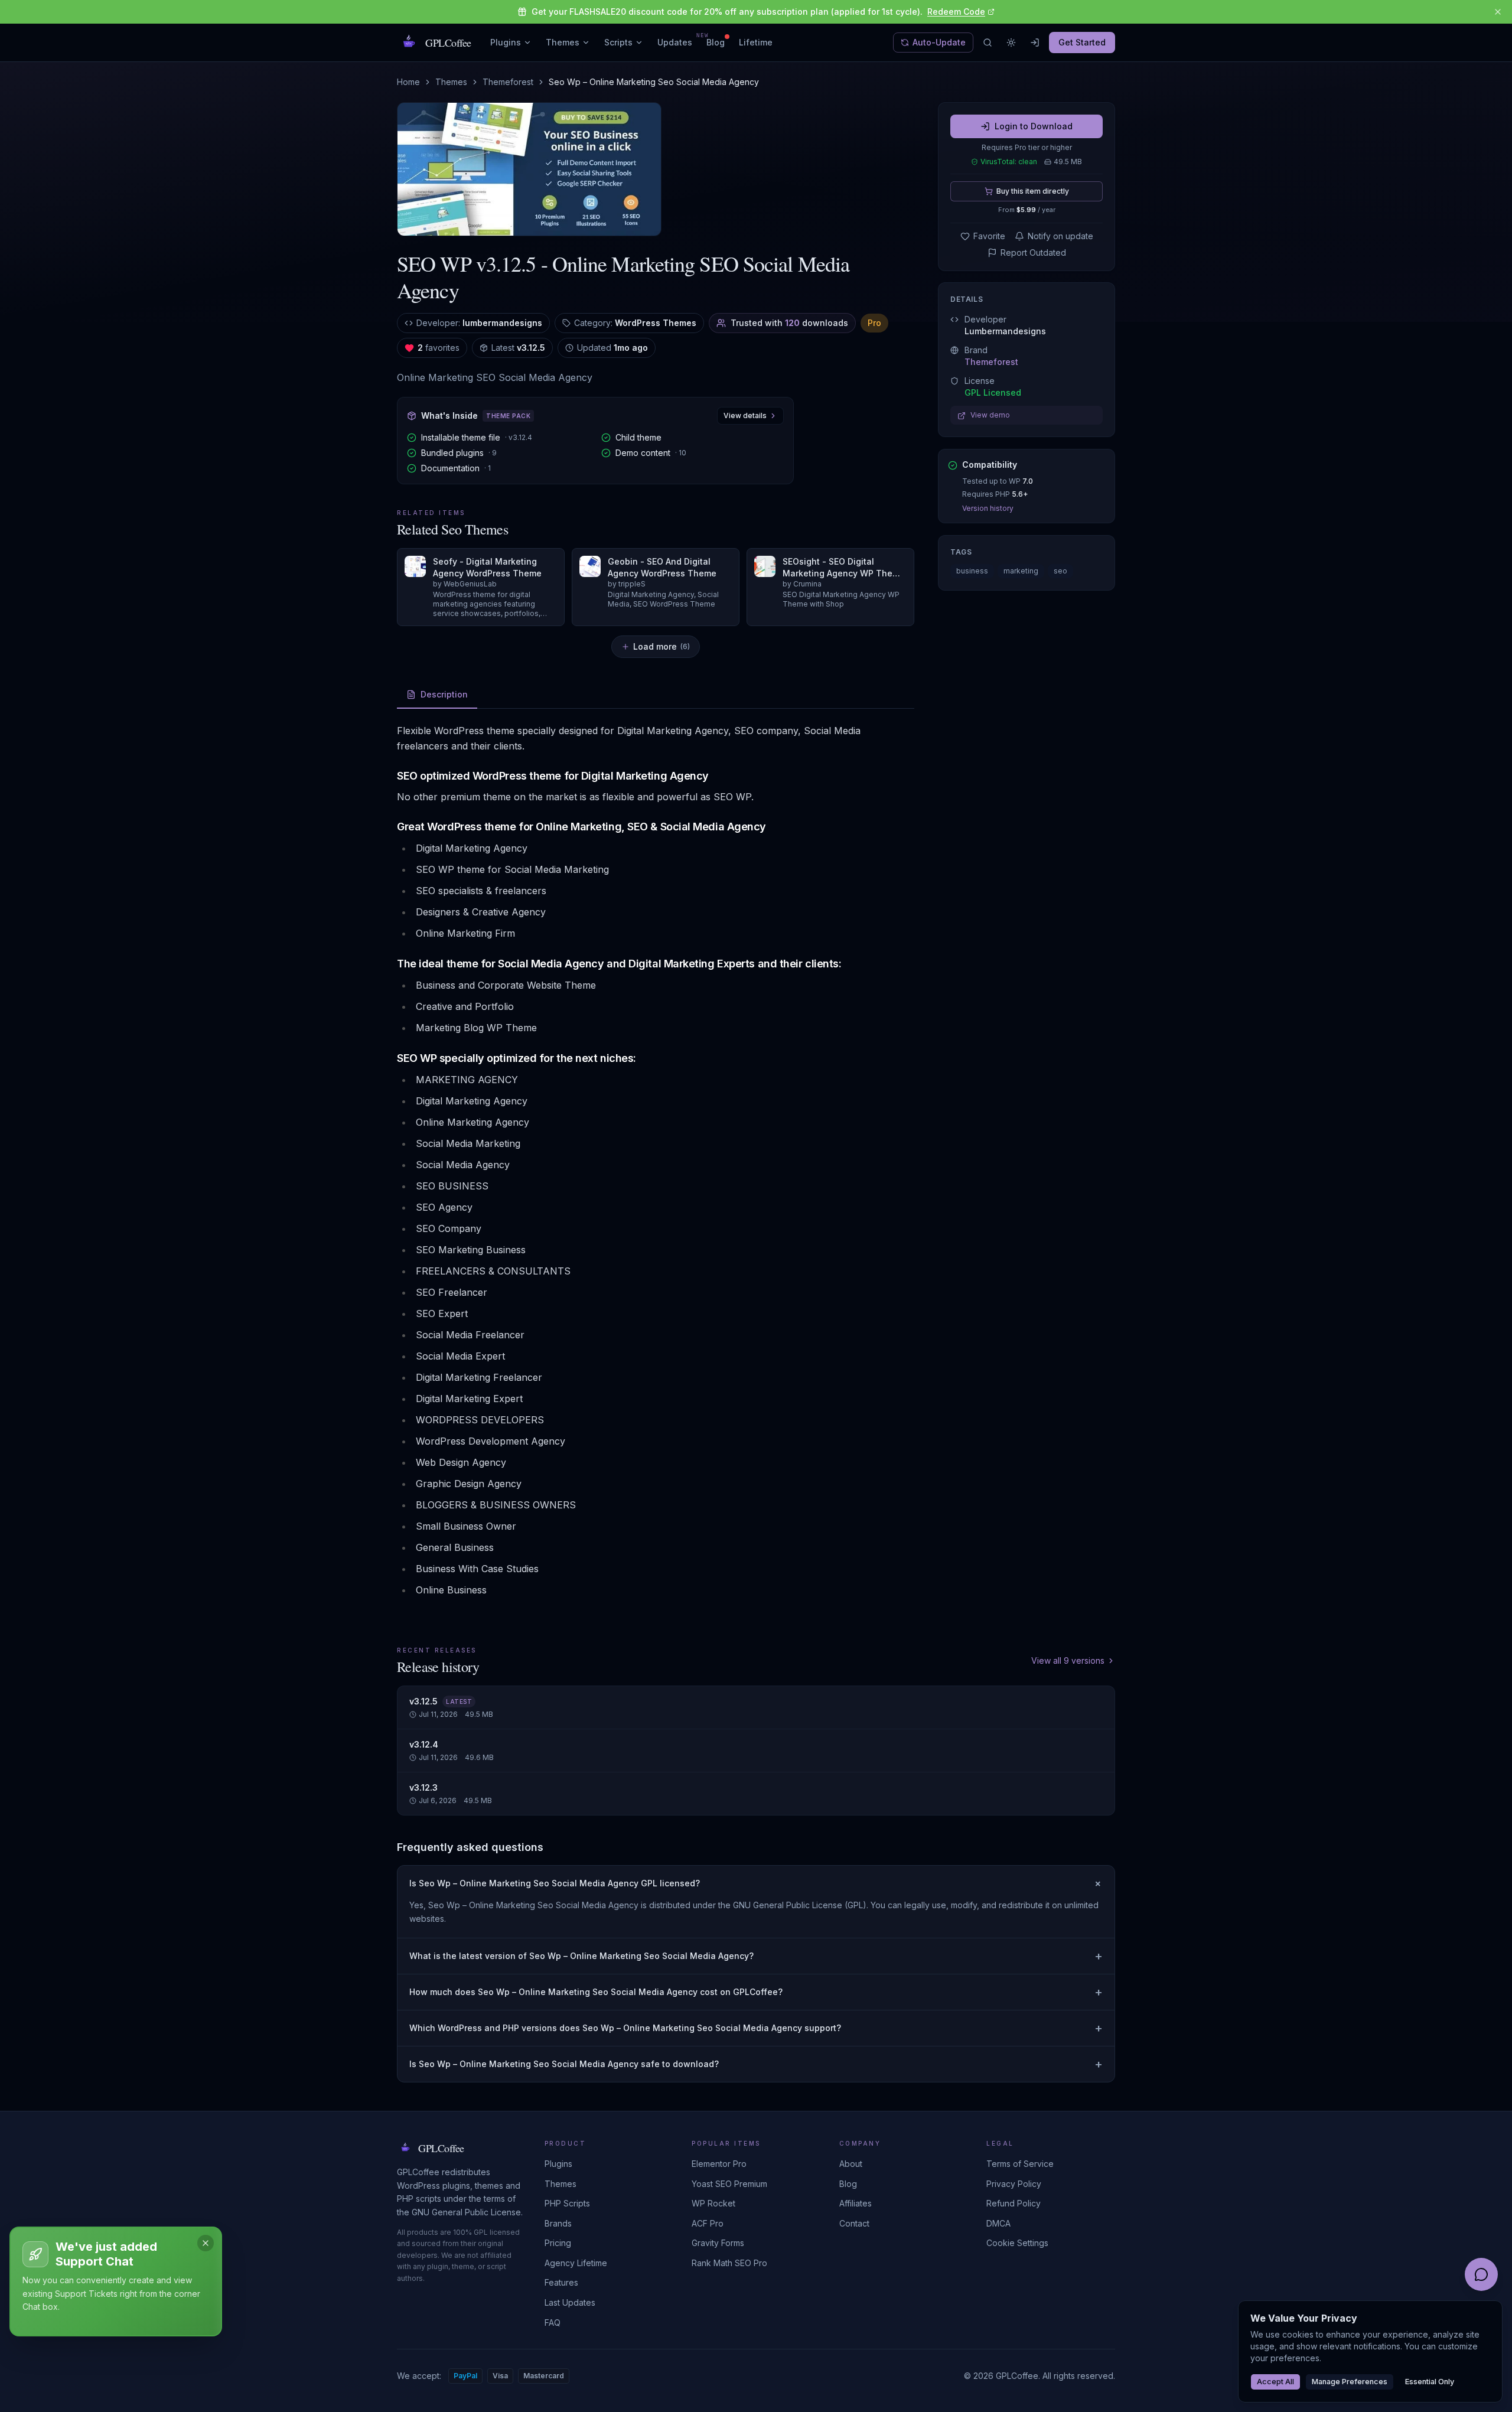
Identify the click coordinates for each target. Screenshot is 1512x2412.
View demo (990, 415)
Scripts (618, 42)
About (851, 2164)
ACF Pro (708, 2223)
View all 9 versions (1068, 1660)
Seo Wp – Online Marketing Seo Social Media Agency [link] (654, 82)
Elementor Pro (719, 2164)
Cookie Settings (1017, 2243)
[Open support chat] (1481, 2274)
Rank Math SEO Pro (729, 2263)
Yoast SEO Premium (729, 2184)
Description (444, 694)
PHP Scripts (567, 2203)
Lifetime (756, 42)
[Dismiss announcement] (1498, 12)
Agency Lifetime (576, 2263)
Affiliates (856, 2203)
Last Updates (570, 2302)
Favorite (989, 236)
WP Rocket (713, 2203)
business (972, 571)
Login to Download (1034, 126)
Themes (563, 42)
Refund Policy (1014, 2203)
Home (408, 82)
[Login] (1035, 43)
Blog (716, 42)
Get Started (1082, 42)
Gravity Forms (718, 2243)
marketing (1021, 571)
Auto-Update (939, 42)
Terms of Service (1020, 2164)
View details (745, 415)
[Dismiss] (206, 2243)
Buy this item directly (1033, 191)
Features (561, 2282)
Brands (558, 2223)
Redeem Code (956, 12)
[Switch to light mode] (1011, 43)
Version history (988, 509)
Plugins (506, 42)
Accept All (1275, 2382)
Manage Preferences (1350, 2382)
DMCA (998, 2223)
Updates (675, 42)
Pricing (558, 2243)
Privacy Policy (1014, 2184)
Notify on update (1060, 236)
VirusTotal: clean (1009, 162)
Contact (854, 2223)
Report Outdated (1033, 252)
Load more (661, 646)
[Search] (988, 43)
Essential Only (1430, 2382)
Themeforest (508, 82)
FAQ (553, 2323)
